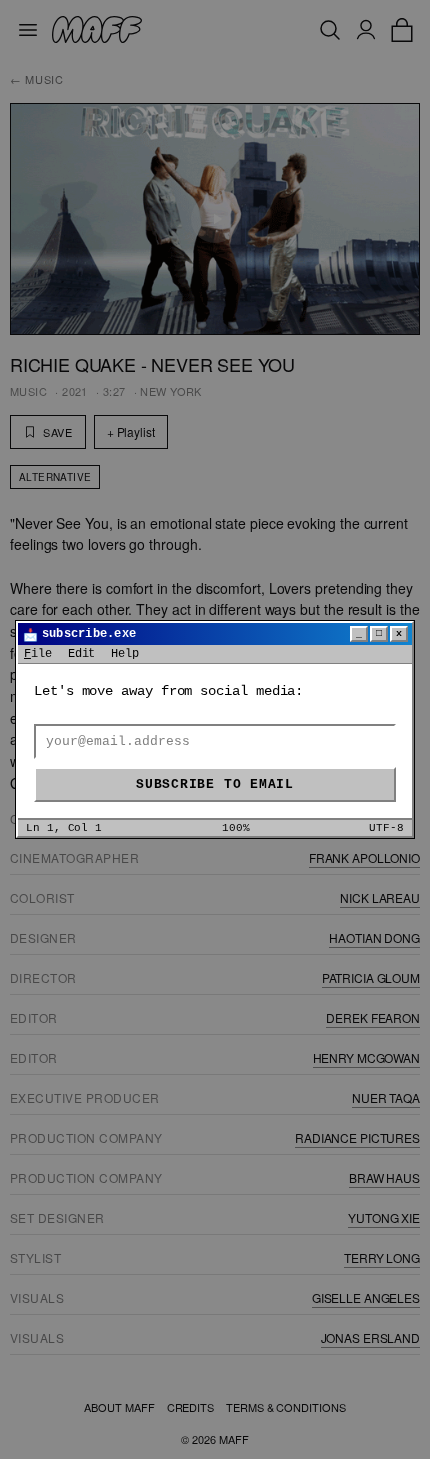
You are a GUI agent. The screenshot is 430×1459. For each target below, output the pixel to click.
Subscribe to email (215, 784)
